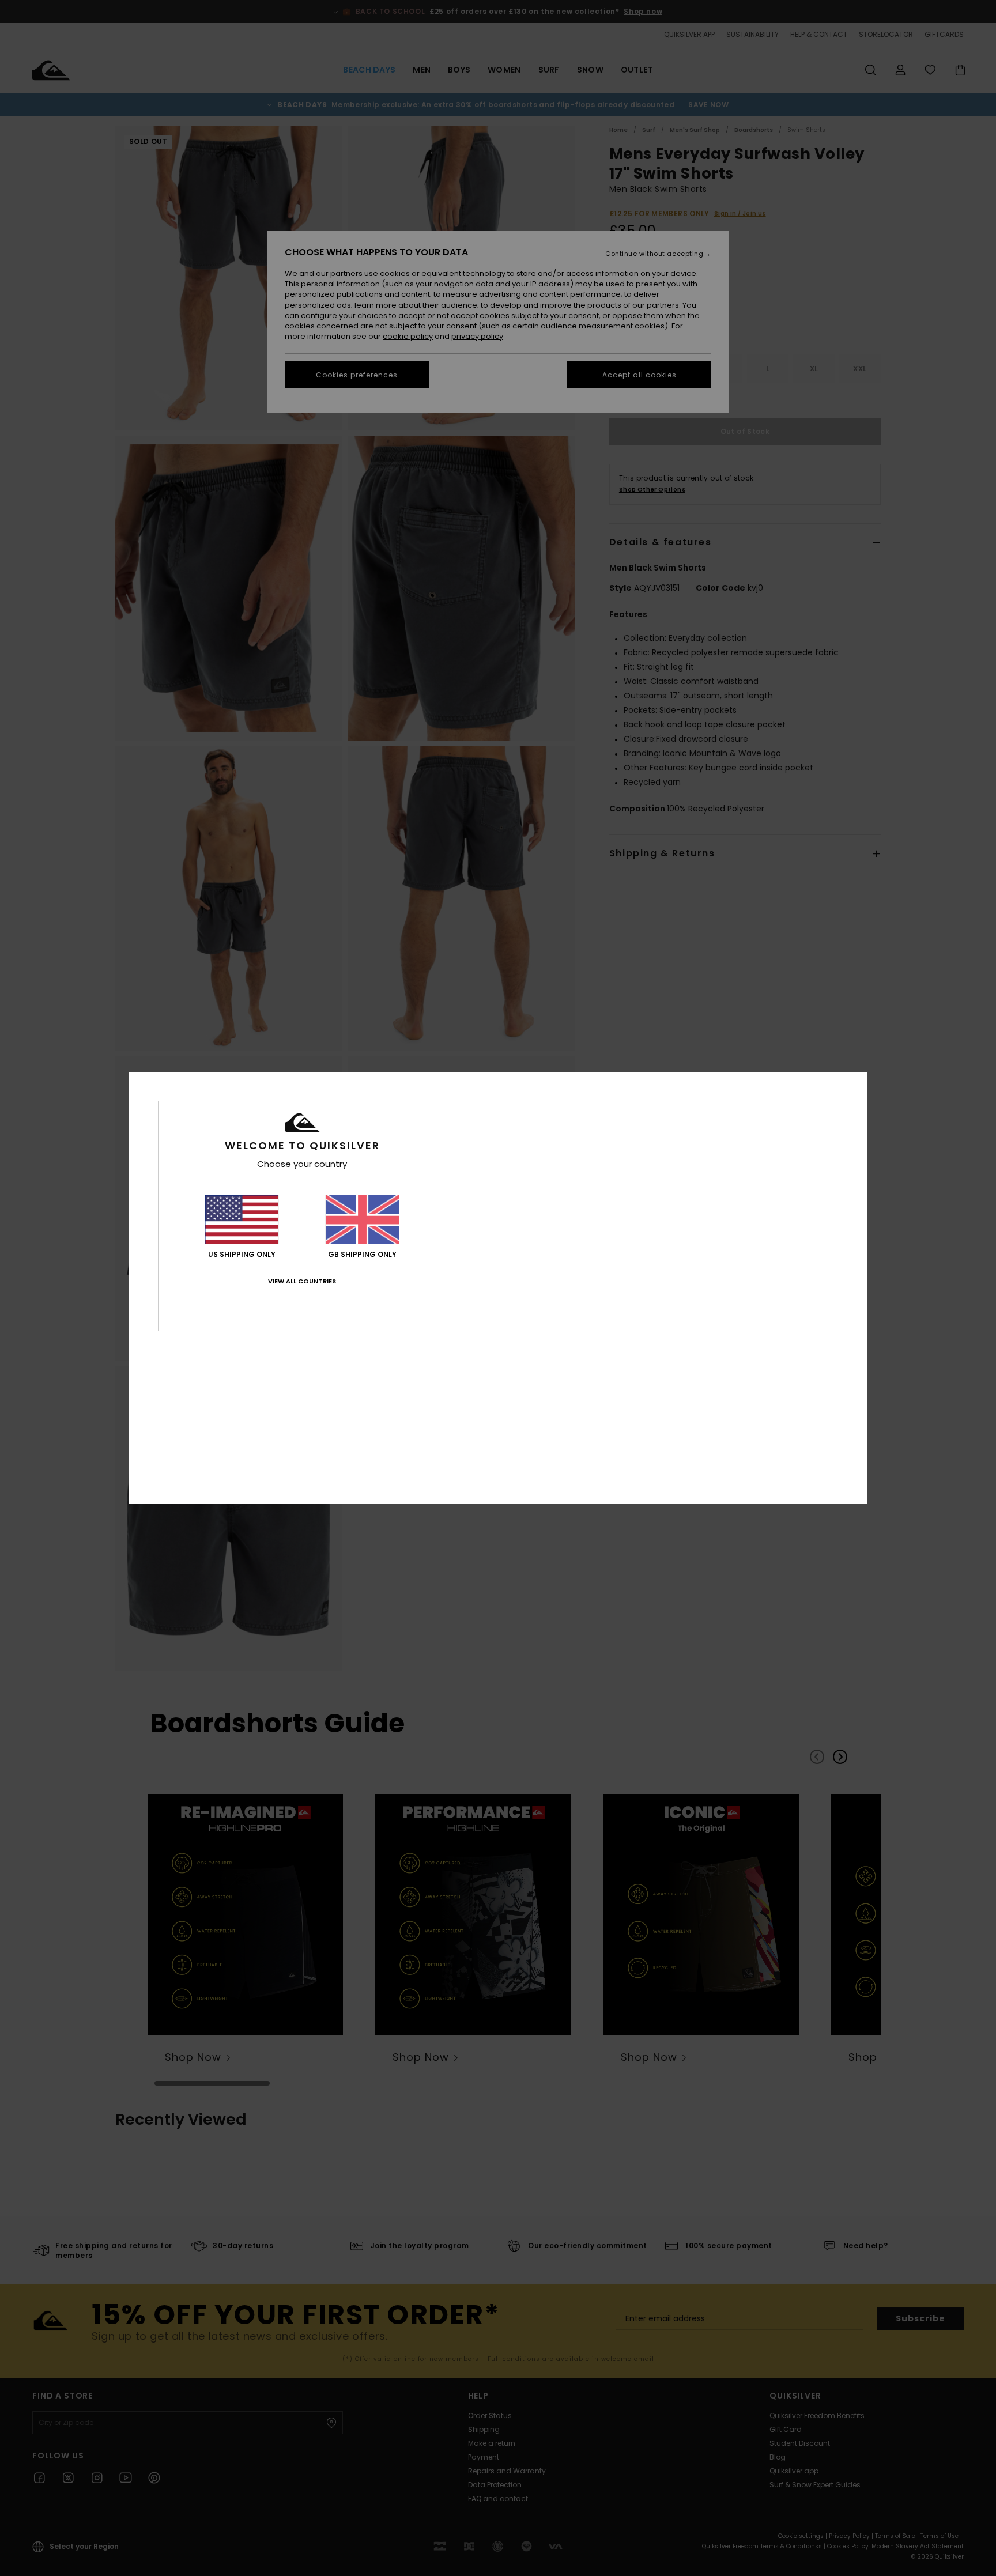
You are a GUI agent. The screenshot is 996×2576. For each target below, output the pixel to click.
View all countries (302, 1281)
